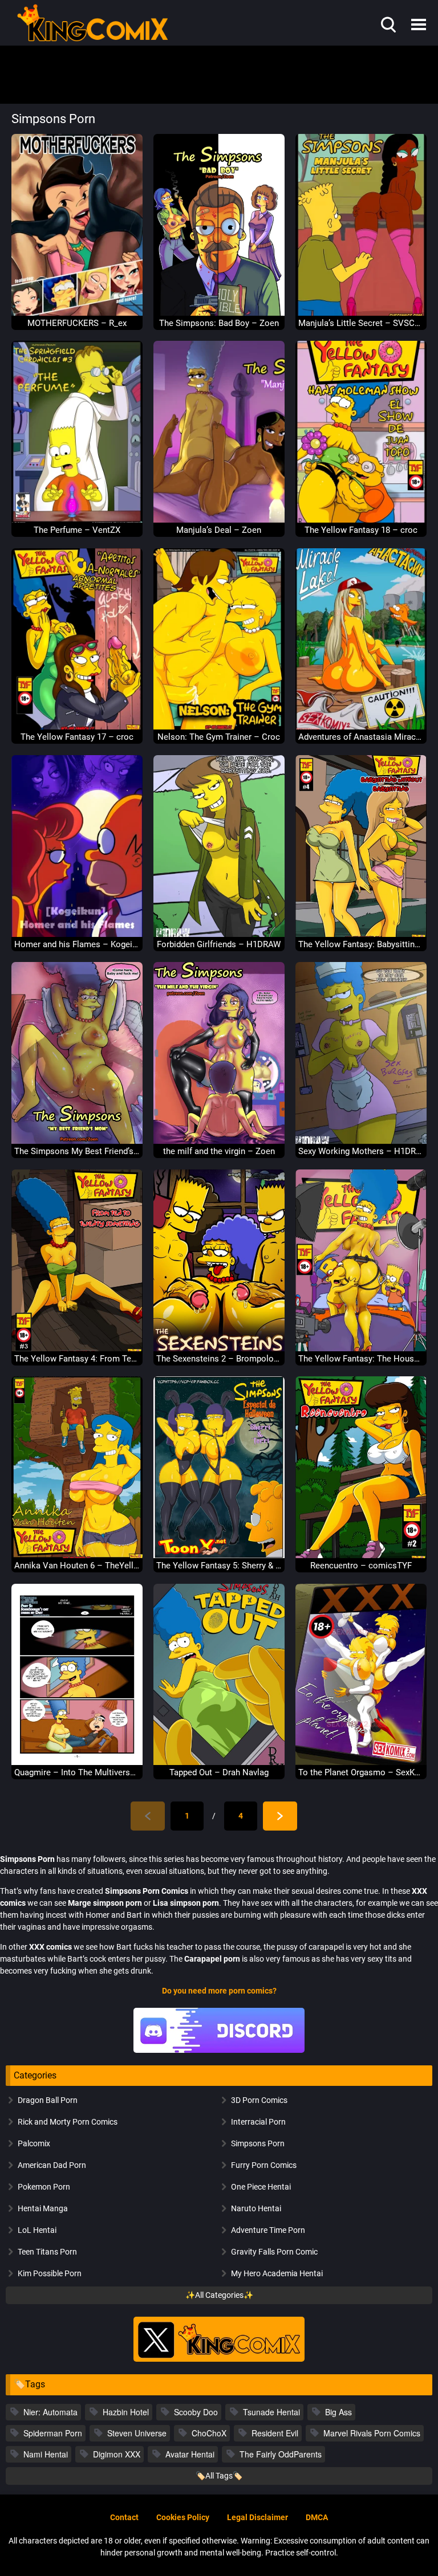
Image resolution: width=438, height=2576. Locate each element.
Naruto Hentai (256, 2208)
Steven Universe (137, 2433)
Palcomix (34, 2143)
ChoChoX (209, 2433)
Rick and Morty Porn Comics (68, 2122)
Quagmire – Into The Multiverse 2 (77, 1772)
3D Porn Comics (259, 2100)
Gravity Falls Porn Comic (274, 2252)
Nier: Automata (50, 2412)
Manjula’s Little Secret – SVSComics (361, 323)
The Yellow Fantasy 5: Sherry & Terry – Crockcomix (219, 1566)
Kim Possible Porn (50, 2273)
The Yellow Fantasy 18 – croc (361, 530)
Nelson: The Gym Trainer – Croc (219, 737)
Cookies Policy (183, 2517)
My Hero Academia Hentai (277, 2273)
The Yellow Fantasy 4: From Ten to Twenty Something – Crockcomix (77, 1359)
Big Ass (338, 2412)
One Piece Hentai (261, 2187)
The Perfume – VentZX (77, 530)
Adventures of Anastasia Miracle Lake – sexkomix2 (361, 737)
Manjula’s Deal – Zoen (219, 530)
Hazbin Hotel (126, 2412)
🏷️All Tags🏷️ (219, 2476)
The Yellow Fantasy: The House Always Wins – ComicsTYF (361, 1359)
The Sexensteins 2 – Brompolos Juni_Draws (219, 1359)
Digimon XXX (117, 2454)
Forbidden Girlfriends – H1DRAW (219, 944)
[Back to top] (399, 2541)
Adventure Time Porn (268, 2230)
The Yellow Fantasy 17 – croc (77, 737)
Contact (124, 2517)
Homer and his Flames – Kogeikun (77, 944)
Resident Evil (275, 2433)
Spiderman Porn (53, 2433)
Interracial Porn (258, 2122)
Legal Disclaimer (257, 2517)
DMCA (317, 2517)
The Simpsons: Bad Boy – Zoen (219, 323)
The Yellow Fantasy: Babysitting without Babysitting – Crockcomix (361, 944)
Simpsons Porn (258, 2143)
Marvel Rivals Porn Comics (372, 2433)
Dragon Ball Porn (48, 2100)
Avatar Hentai (190, 2454)
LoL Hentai (37, 2230)
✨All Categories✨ (219, 2295)
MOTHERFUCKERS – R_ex (77, 323)
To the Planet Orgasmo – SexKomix (361, 1772)
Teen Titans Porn (47, 2252)
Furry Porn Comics (264, 2165)
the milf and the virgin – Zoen (219, 1151)
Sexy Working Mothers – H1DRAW (361, 1151)
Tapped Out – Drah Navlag (219, 1772)
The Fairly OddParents (281, 2454)
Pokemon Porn (44, 2187)
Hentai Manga (43, 2208)
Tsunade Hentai (271, 2412)
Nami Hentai (46, 2454)
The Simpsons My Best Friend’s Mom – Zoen (77, 1151)
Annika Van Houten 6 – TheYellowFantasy (77, 1566)
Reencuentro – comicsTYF (361, 1566)
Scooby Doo (196, 2412)
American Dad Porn (52, 2165)
